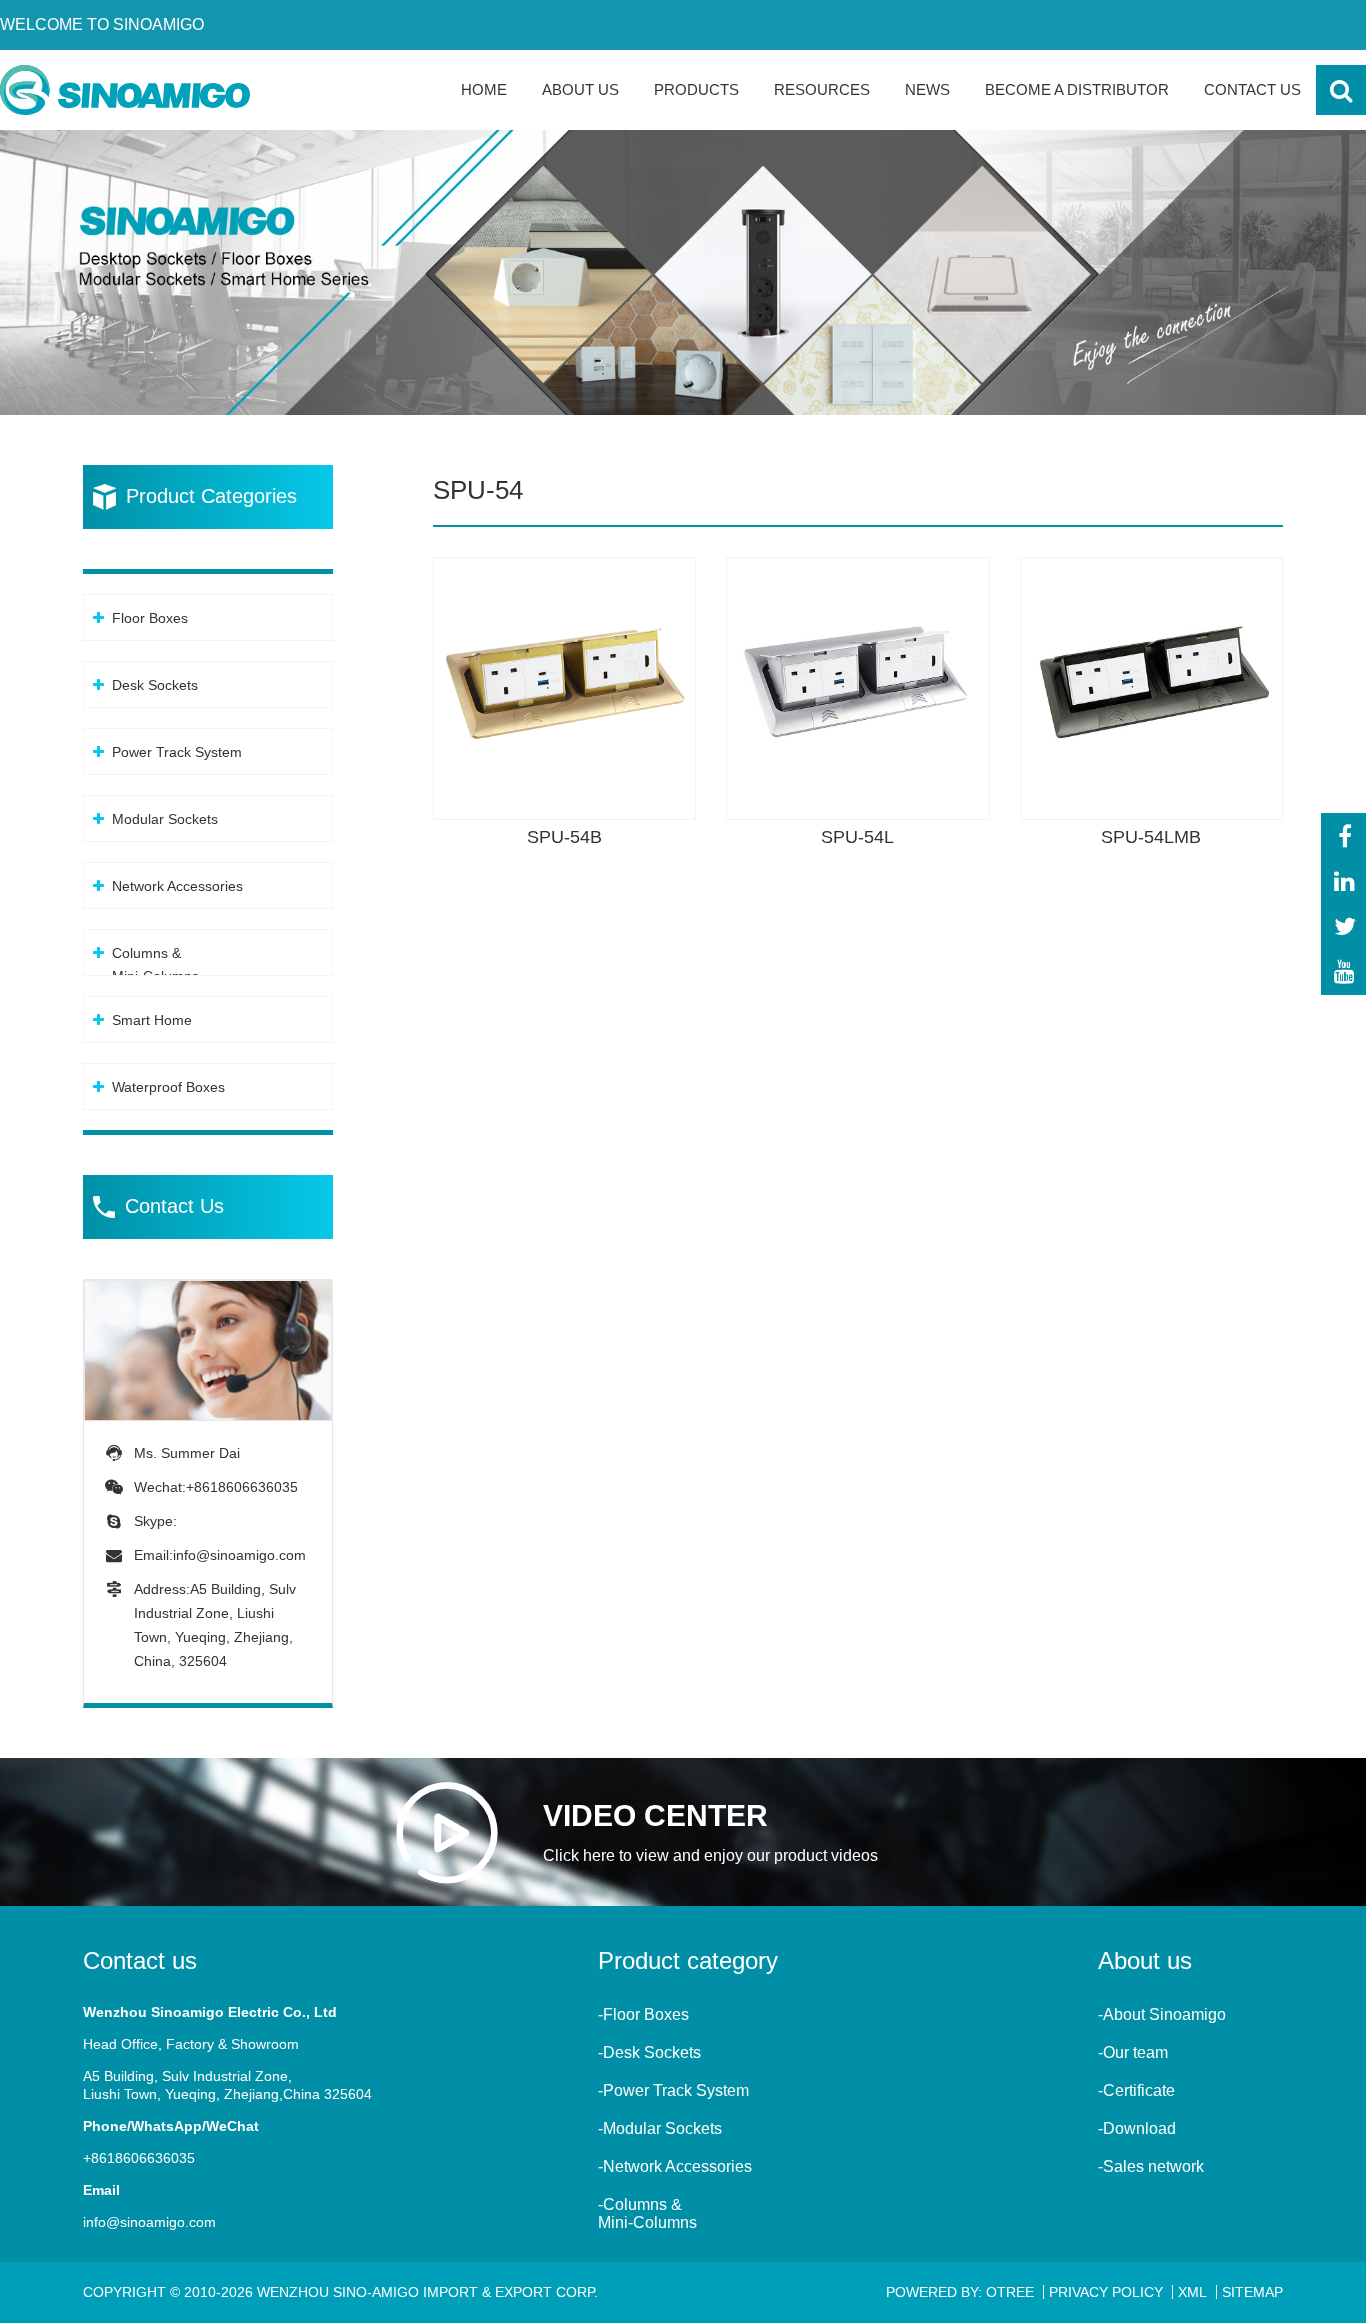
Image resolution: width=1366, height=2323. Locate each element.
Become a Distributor (1077, 89)
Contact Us (1252, 89)
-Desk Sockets (649, 2052)
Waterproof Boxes (168, 1087)
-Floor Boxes (643, 2014)
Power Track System (177, 752)
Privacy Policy (1106, 2292)
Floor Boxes (150, 618)
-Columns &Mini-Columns (647, 2213)
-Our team (1133, 2052)
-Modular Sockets (660, 2128)
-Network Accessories (675, 2166)
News (927, 89)
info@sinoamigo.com (239, 1555)
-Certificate (1136, 2090)
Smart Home (152, 1020)
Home (484, 89)
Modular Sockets (165, 819)
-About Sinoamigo (1162, 2014)
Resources (822, 89)
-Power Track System (673, 2090)
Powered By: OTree (960, 2292)
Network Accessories (177, 886)
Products (696, 89)
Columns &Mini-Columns (155, 964)
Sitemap (1252, 2292)
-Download (1137, 2128)
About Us (580, 89)
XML (1192, 2292)
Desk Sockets (155, 685)
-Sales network (1151, 2166)
